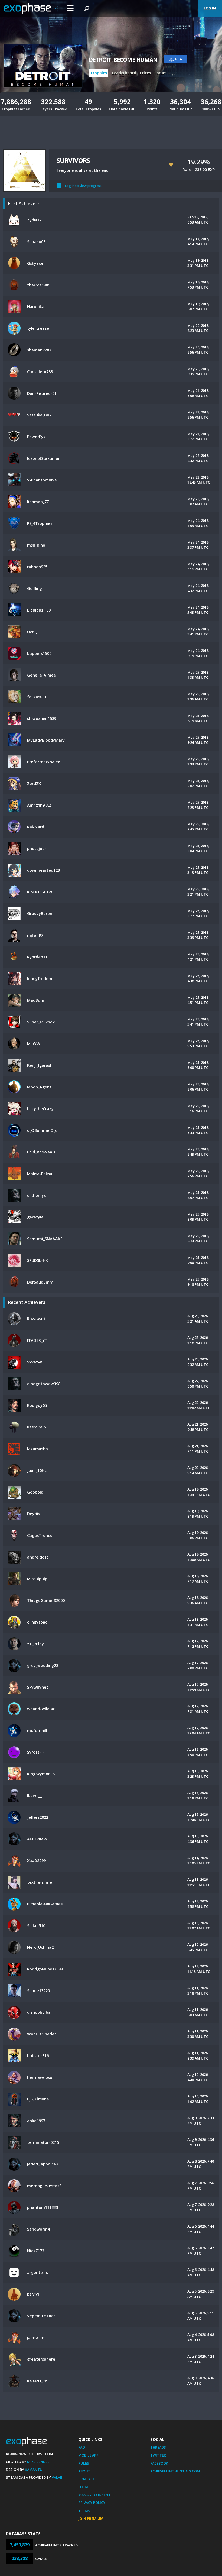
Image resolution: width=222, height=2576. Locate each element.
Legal (84, 2487)
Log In (210, 8)
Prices (145, 73)
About (84, 2471)
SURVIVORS (73, 160)
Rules (84, 2463)
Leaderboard (124, 73)
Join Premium (91, 2519)
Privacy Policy (92, 2503)
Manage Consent (94, 2495)
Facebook (159, 2463)
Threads (158, 2447)
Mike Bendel (38, 2462)
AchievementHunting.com (175, 2471)
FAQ (82, 2447)
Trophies (99, 73)
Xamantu (34, 2470)
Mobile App (88, 2455)
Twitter (158, 2455)
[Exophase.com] (31, 8)
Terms (84, 2511)
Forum (161, 73)
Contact (87, 2479)
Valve (57, 2477)
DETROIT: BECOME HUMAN (123, 60)
